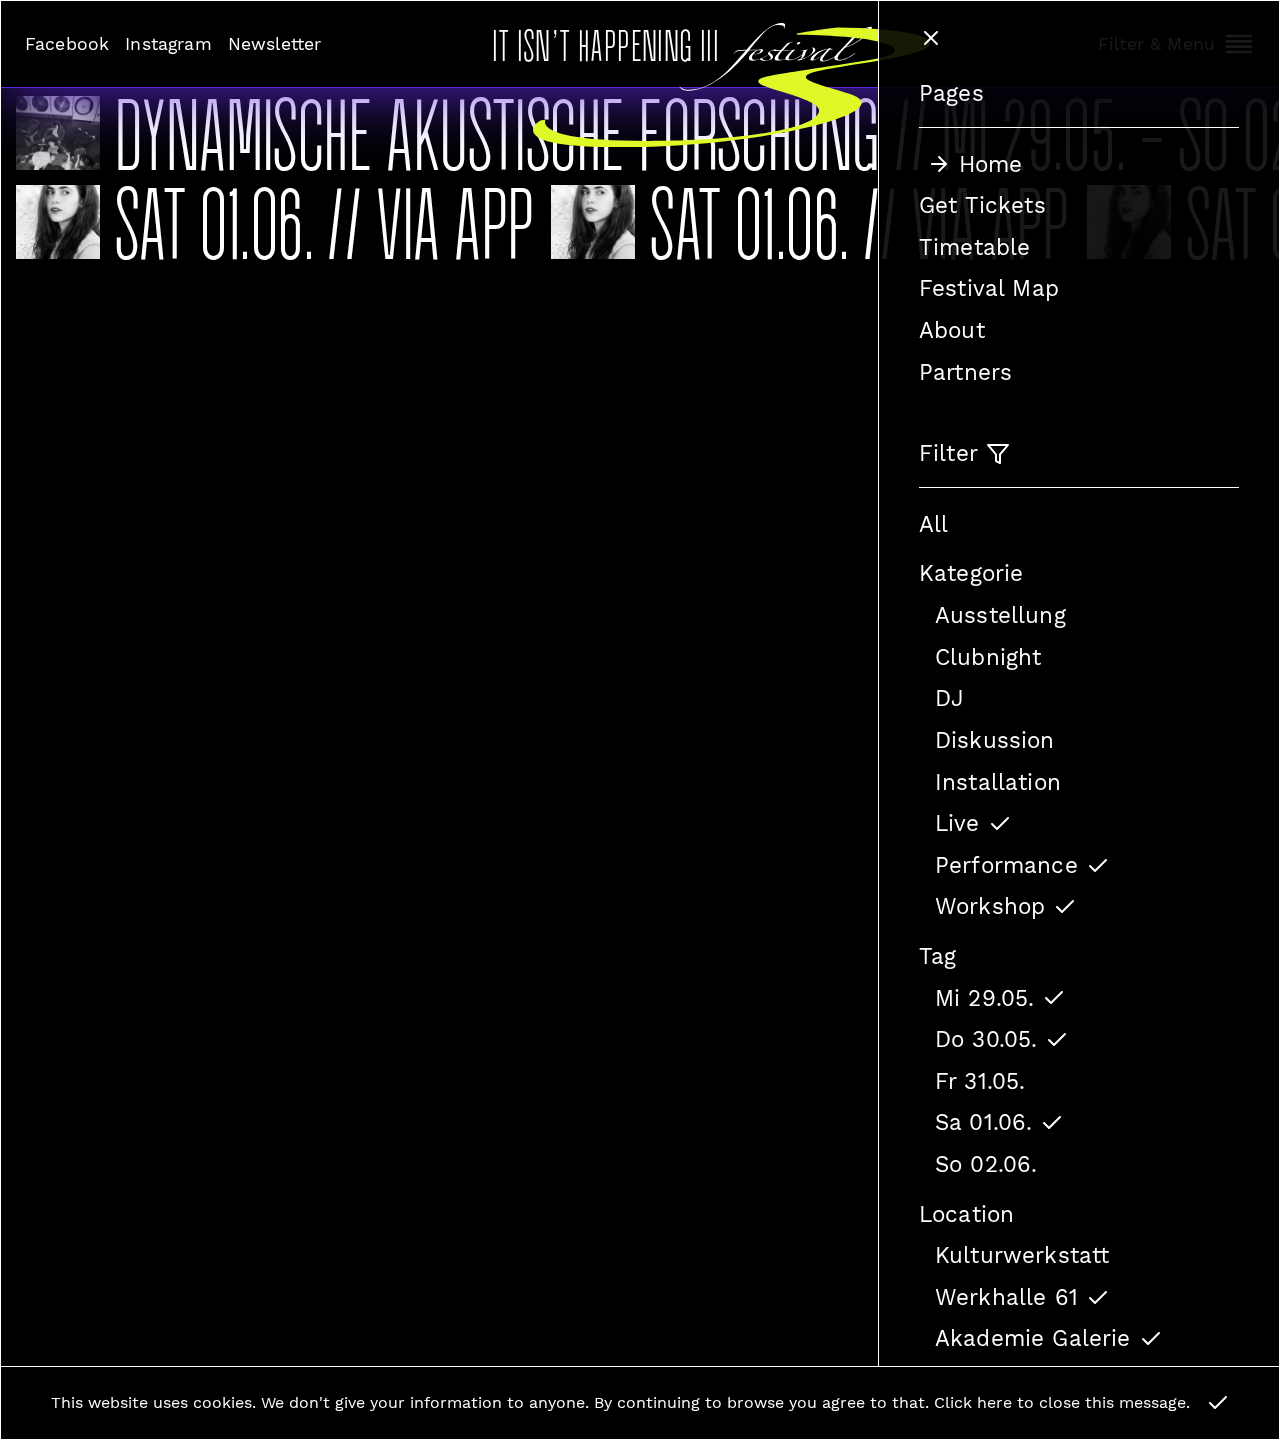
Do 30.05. (986, 1039)
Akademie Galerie (1033, 1338)
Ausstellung (1000, 615)
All (933, 524)
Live (957, 823)
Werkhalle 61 (1006, 1297)
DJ (949, 698)
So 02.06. (986, 1164)
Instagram (168, 44)
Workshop (990, 906)
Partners (965, 372)
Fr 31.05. (980, 1081)
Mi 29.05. (984, 998)
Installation (998, 782)
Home (991, 164)
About (952, 330)
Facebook (67, 44)
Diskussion (995, 740)
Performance (1006, 865)
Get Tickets (982, 205)
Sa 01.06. (983, 1122)
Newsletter (275, 44)
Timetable (974, 247)
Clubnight (988, 657)
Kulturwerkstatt (1022, 1255)
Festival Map (989, 288)
